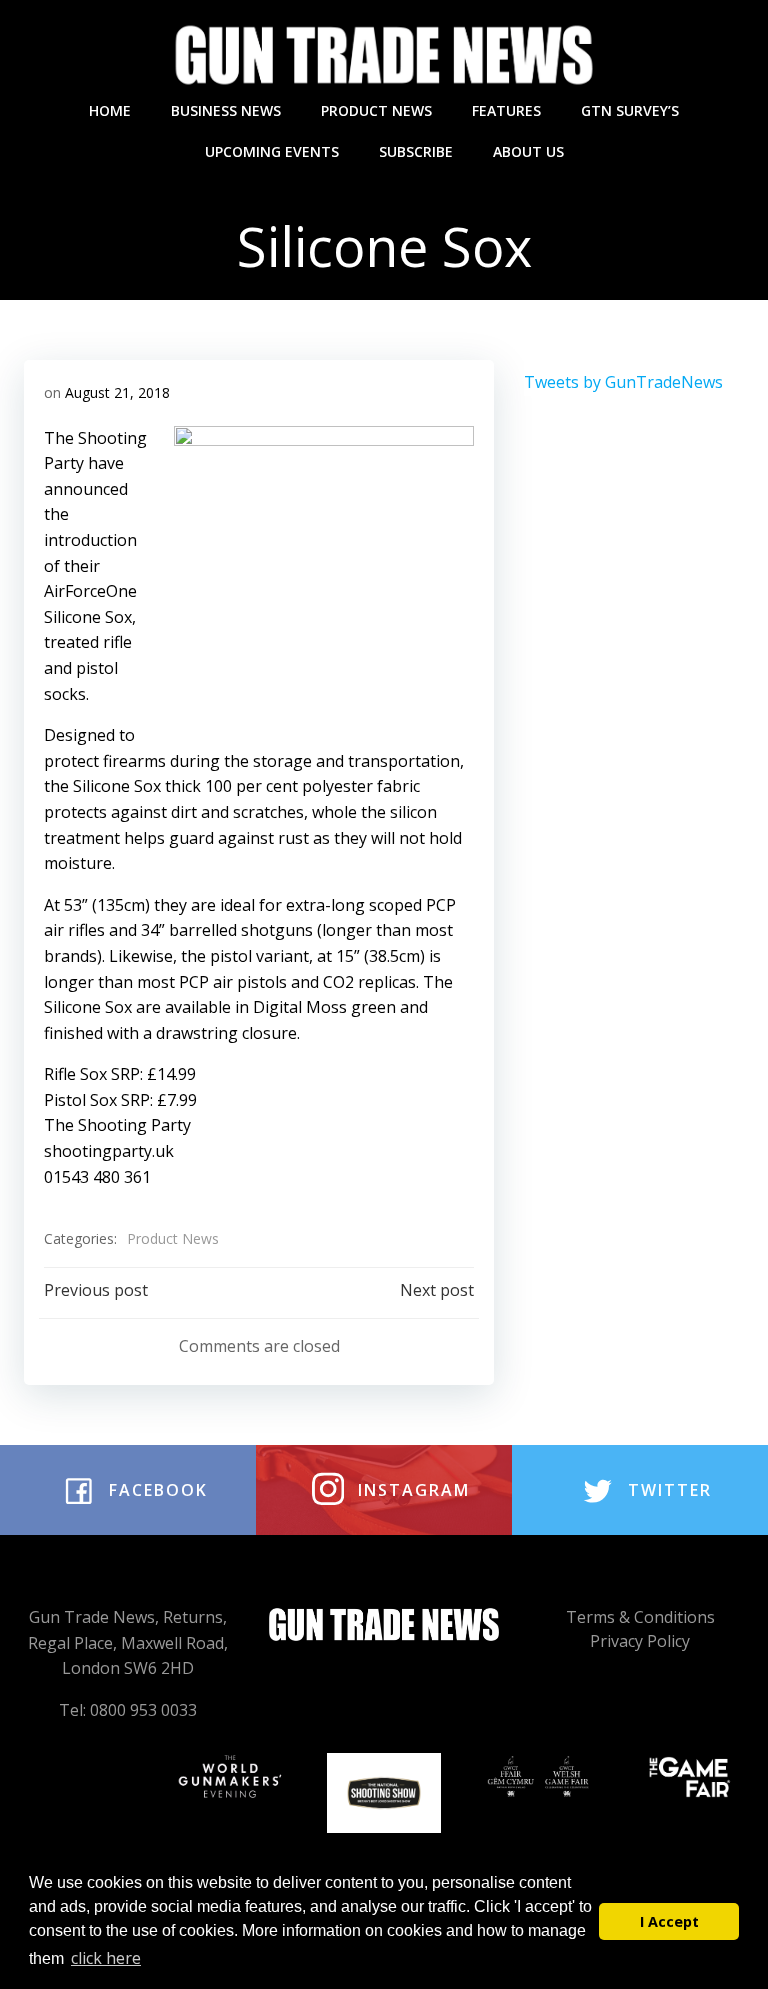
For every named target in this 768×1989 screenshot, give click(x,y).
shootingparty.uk (109, 1151)
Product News (376, 110)
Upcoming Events (272, 151)
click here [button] (106, 1958)
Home (110, 110)
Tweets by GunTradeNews (623, 382)
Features (506, 110)
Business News (226, 110)
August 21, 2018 (117, 392)
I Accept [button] (669, 1921)
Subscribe (416, 151)
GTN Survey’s (630, 110)
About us (528, 151)
